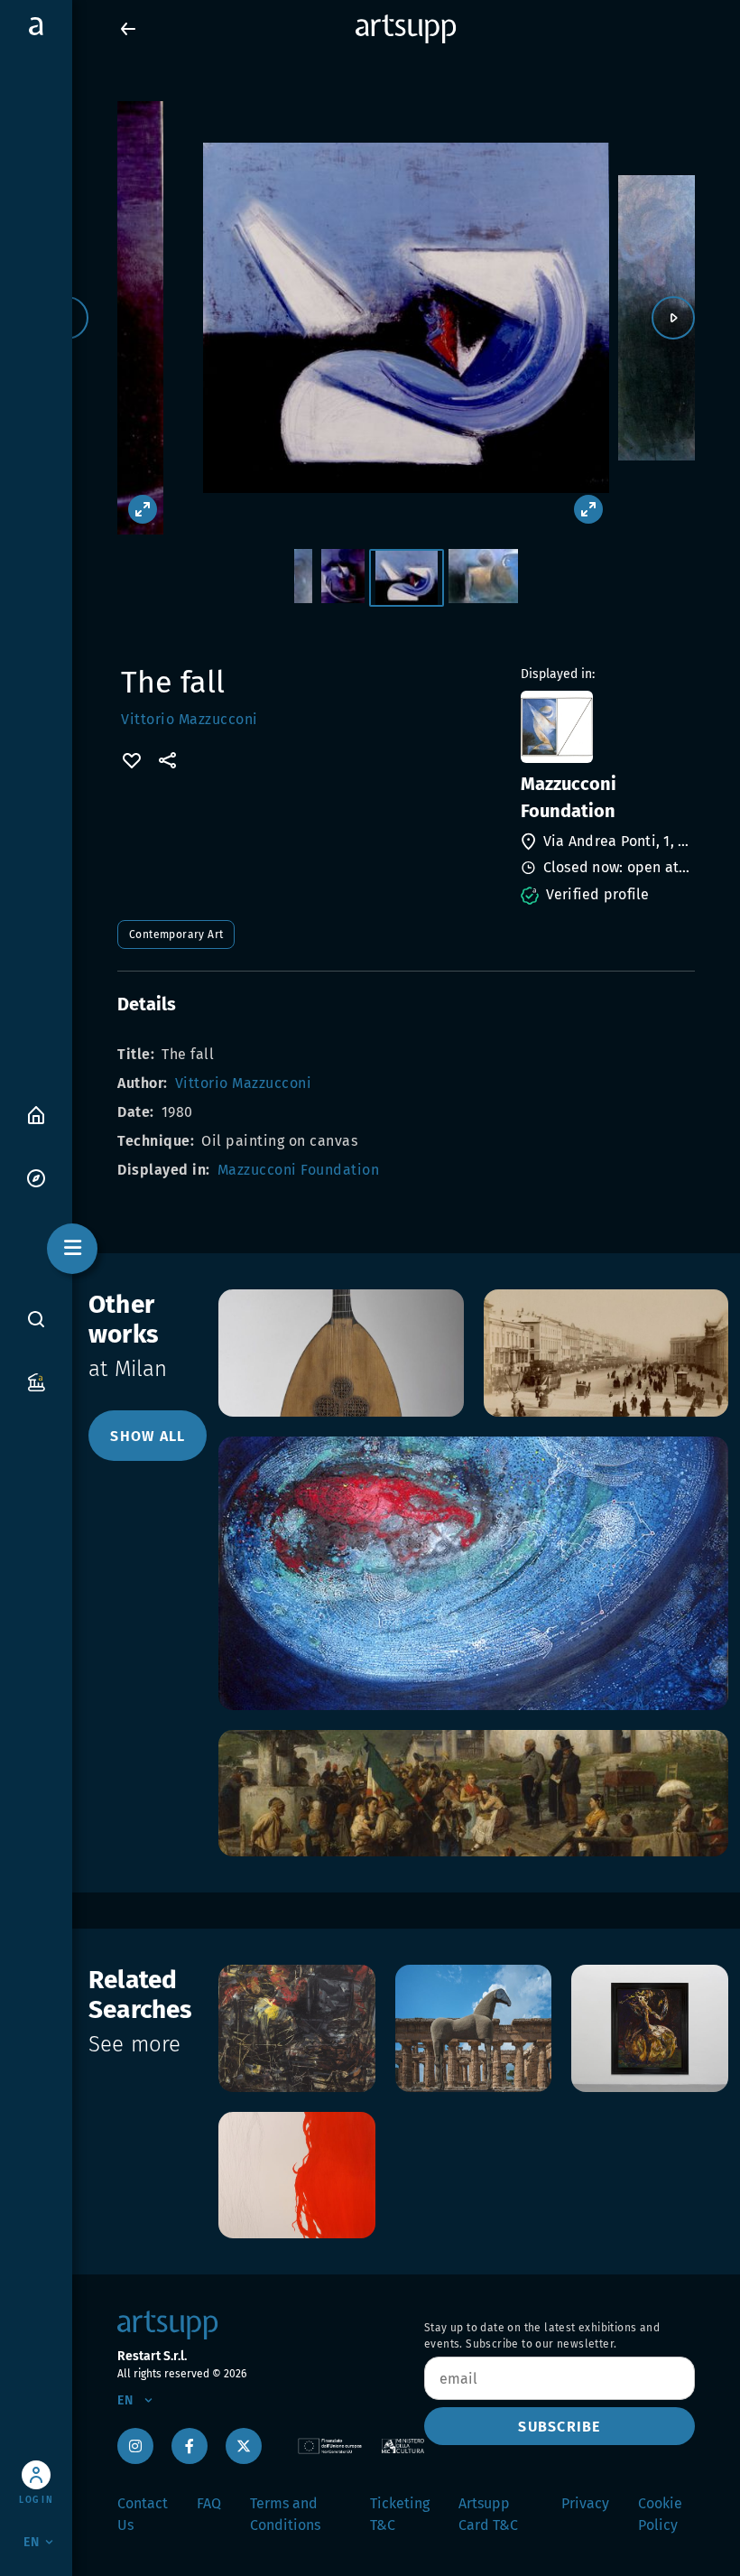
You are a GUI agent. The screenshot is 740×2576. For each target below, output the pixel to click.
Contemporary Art (176, 935)
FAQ (209, 2503)
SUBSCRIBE (559, 2427)
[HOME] (36, 1114)
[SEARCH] (36, 1319)
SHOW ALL (148, 1436)
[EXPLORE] (36, 1177)
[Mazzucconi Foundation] (606, 727)
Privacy (585, 2503)
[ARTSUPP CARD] (36, 1381)
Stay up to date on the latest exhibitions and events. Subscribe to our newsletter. (542, 2336)
